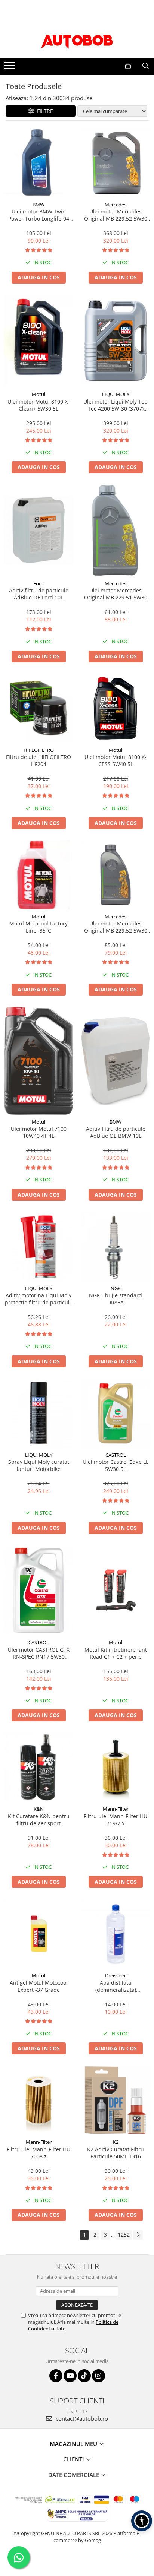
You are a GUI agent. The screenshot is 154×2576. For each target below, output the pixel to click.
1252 (124, 2235)
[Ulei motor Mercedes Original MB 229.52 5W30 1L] (115, 875)
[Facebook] (56, 2376)
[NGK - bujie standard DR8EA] (115, 1247)
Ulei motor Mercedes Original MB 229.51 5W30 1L (116, 594)
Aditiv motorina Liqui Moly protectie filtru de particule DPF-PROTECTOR (39, 1299)
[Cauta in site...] (146, 66)
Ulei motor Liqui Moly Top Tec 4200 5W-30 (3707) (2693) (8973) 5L (115, 405)
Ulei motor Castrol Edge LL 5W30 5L (115, 1465)
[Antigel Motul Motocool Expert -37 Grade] (38, 1934)
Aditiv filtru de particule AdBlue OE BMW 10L (116, 1132)
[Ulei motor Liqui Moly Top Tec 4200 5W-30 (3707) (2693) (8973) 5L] (115, 341)
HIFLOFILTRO (39, 750)
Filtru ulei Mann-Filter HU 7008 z (38, 2153)
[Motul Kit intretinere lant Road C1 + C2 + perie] (115, 1590)
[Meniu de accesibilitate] (142, 2521)
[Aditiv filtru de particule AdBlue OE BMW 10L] (115, 1061)
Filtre (44, 111)
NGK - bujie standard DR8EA (115, 1299)
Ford (38, 583)
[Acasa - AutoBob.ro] (77, 40)
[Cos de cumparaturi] (128, 66)
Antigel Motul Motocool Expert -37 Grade (39, 1986)
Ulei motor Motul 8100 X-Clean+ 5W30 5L (38, 405)
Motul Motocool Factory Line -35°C (38, 927)
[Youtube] (70, 2376)
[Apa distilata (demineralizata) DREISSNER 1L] (115, 1934)
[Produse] (10, 68)
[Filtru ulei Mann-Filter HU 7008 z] (38, 2100)
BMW (38, 205)
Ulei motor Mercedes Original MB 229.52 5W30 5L (116, 215)
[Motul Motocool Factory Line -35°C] (38, 875)
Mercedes (115, 205)
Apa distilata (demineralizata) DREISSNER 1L (116, 1986)
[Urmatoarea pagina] (138, 2235)
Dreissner (115, 1975)
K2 (116, 2142)
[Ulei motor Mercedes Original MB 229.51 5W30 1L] (115, 530)
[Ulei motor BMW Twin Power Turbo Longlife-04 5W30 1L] (38, 163)
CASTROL (116, 1455)
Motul (38, 394)
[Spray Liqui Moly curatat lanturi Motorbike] (38, 1413)
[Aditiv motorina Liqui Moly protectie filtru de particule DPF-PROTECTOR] (38, 1247)
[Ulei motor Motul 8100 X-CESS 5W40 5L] (115, 708)
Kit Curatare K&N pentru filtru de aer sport (39, 1820)
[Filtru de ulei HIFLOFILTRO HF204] (38, 708)
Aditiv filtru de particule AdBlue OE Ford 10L (39, 594)
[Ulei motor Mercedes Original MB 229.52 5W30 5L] (115, 163)
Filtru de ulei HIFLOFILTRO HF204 (38, 760)
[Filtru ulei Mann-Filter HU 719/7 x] (115, 1767)
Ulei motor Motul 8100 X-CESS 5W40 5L (115, 760)
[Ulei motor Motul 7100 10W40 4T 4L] (38, 1061)
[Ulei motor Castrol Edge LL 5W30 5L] (115, 1413)
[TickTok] (84, 2376)
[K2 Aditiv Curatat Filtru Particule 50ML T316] (115, 2100)
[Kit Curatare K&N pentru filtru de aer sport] (38, 1767)
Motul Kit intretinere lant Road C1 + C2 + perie (116, 1653)
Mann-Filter (116, 1809)
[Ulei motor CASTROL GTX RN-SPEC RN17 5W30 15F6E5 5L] (38, 1590)
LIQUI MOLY (116, 394)
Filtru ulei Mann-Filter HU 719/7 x (115, 1820)
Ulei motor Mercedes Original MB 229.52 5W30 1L (116, 927)
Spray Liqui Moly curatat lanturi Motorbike (39, 1465)
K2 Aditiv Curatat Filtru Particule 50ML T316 (115, 2153)
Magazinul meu (74, 2444)
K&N (39, 1809)
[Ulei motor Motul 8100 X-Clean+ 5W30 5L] (38, 341)
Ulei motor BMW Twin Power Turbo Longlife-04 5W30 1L (39, 215)
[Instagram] (98, 2376)
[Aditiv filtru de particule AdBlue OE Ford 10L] (38, 530)
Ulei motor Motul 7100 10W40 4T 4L (39, 1132)
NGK (116, 1288)
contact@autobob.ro (81, 2418)
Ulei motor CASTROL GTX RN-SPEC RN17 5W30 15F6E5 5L (39, 1653)
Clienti (74, 2459)
